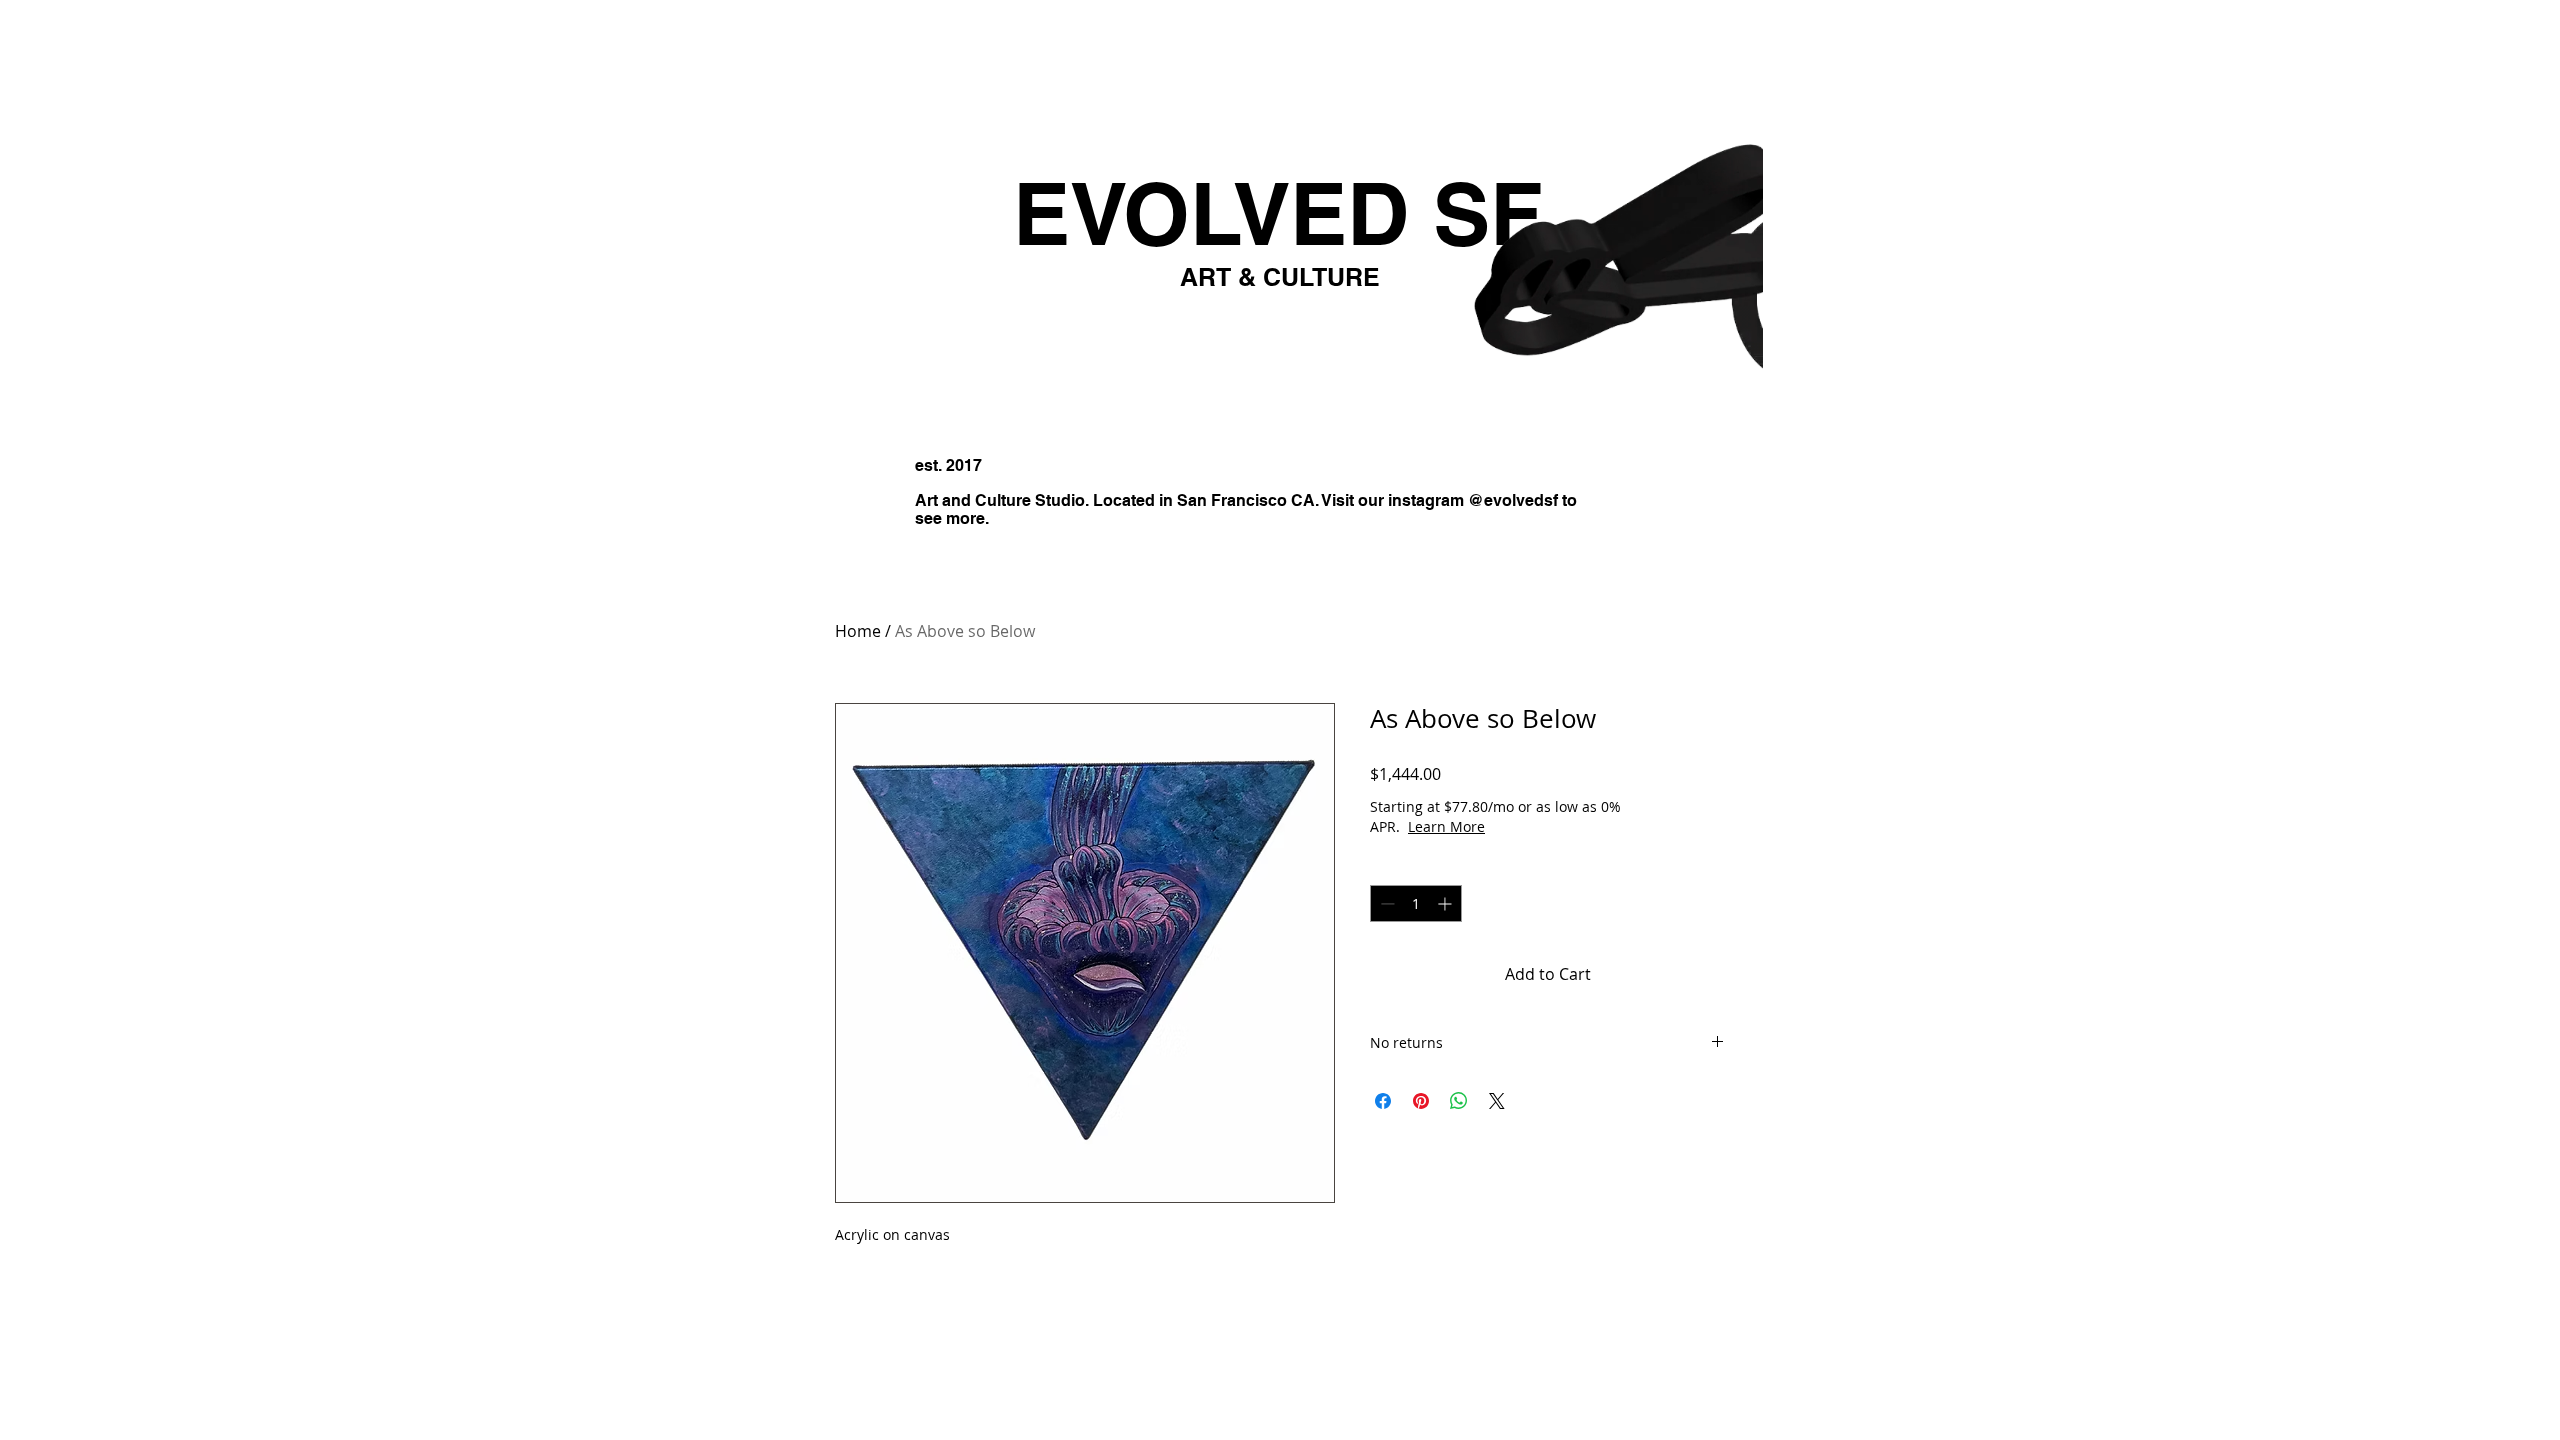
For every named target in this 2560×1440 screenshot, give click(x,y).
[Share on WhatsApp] (1459, 1101)
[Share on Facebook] (1383, 1101)
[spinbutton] (1416, 903)
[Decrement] (1385, 903)
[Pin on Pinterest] (1421, 1101)
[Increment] (1446, 903)
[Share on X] (1497, 1101)
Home (858, 631)
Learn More (1517, 826)
